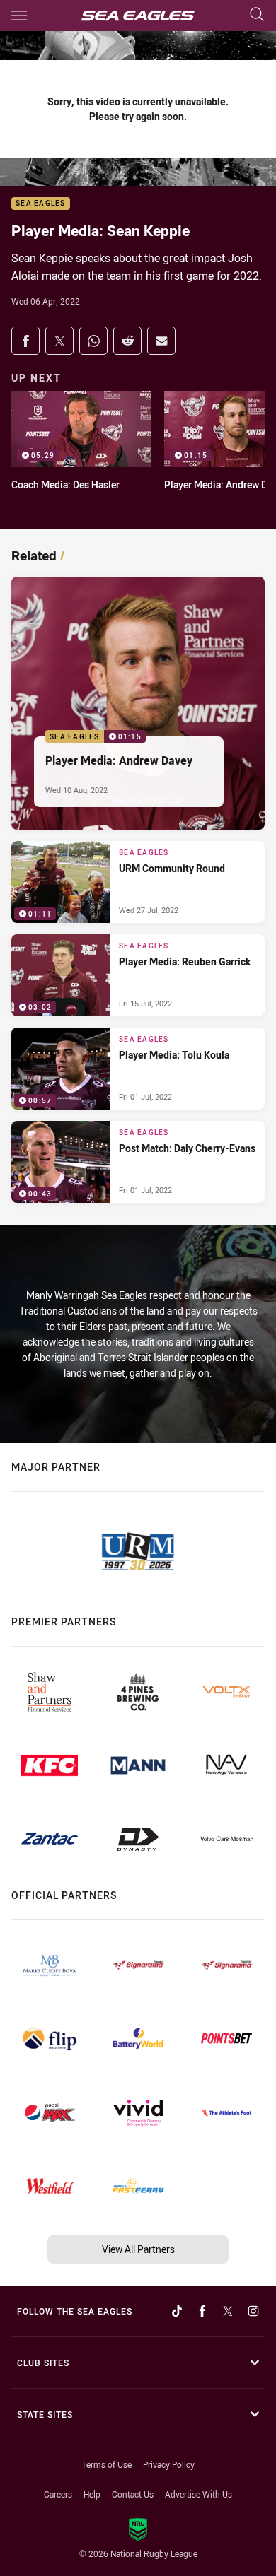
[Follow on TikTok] (177, 2311)
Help (92, 2494)
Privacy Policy (169, 2464)
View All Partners (138, 2249)
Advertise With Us (199, 2494)
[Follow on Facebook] (202, 2311)
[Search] (257, 15)
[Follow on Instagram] (253, 2311)
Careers (58, 2494)
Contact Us (133, 2494)
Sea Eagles (41, 204)
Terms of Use (107, 2464)
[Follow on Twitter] (228, 2311)
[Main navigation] (19, 16)
